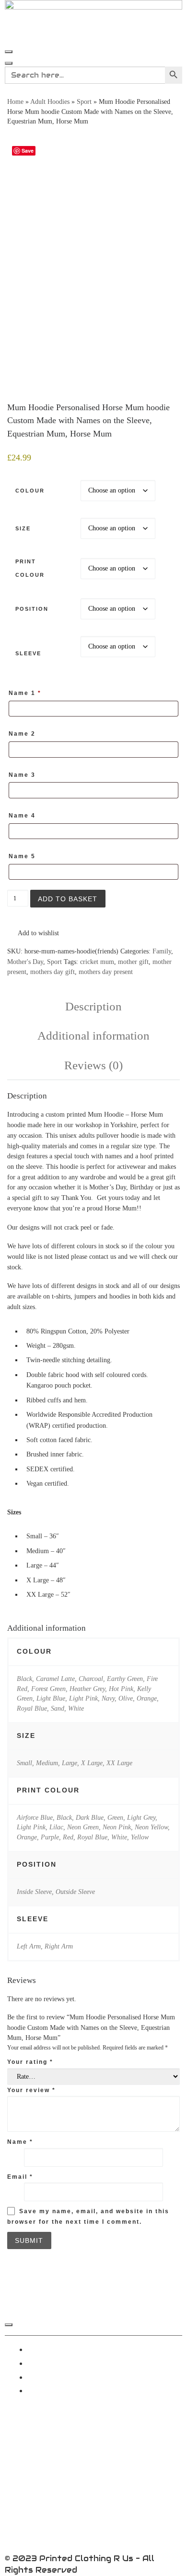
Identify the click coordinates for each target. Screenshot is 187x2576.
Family (162, 951)
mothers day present (106, 972)
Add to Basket (68, 899)
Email (20, 2177)
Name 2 (23, 734)
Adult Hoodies (50, 102)
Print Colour (30, 568)
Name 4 (23, 816)
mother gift (133, 962)
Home (15, 102)
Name (20, 2142)
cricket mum (97, 962)
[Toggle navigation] (9, 52)
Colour (30, 491)
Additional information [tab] (93, 1036)
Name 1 (25, 693)
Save (28, 151)
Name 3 (23, 775)
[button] (33, 933)
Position (32, 609)
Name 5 (23, 856)
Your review (31, 2090)
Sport (84, 102)
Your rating (30, 2062)
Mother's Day (25, 962)
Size (23, 528)
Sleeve (28, 653)
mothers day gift (53, 972)
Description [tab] (93, 1006)
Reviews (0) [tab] (93, 1065)
